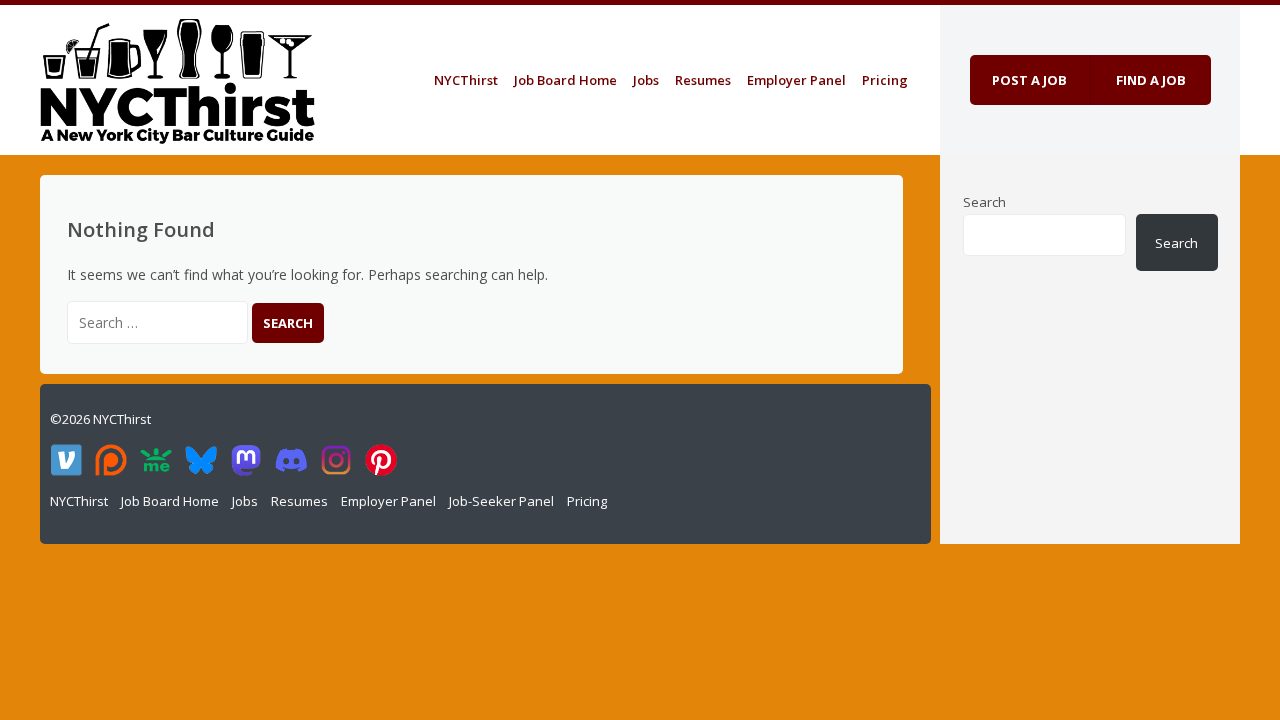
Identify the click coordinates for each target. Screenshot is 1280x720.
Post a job (1029, 80)
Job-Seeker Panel (501, 501)
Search (984, 202)
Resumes (703, 80)
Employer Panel (796, 80)
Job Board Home (565, 80)
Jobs (646, 80)
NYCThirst (466, 80)
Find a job (1151, 80)
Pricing (885, 80)
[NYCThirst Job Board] (177, 76)
